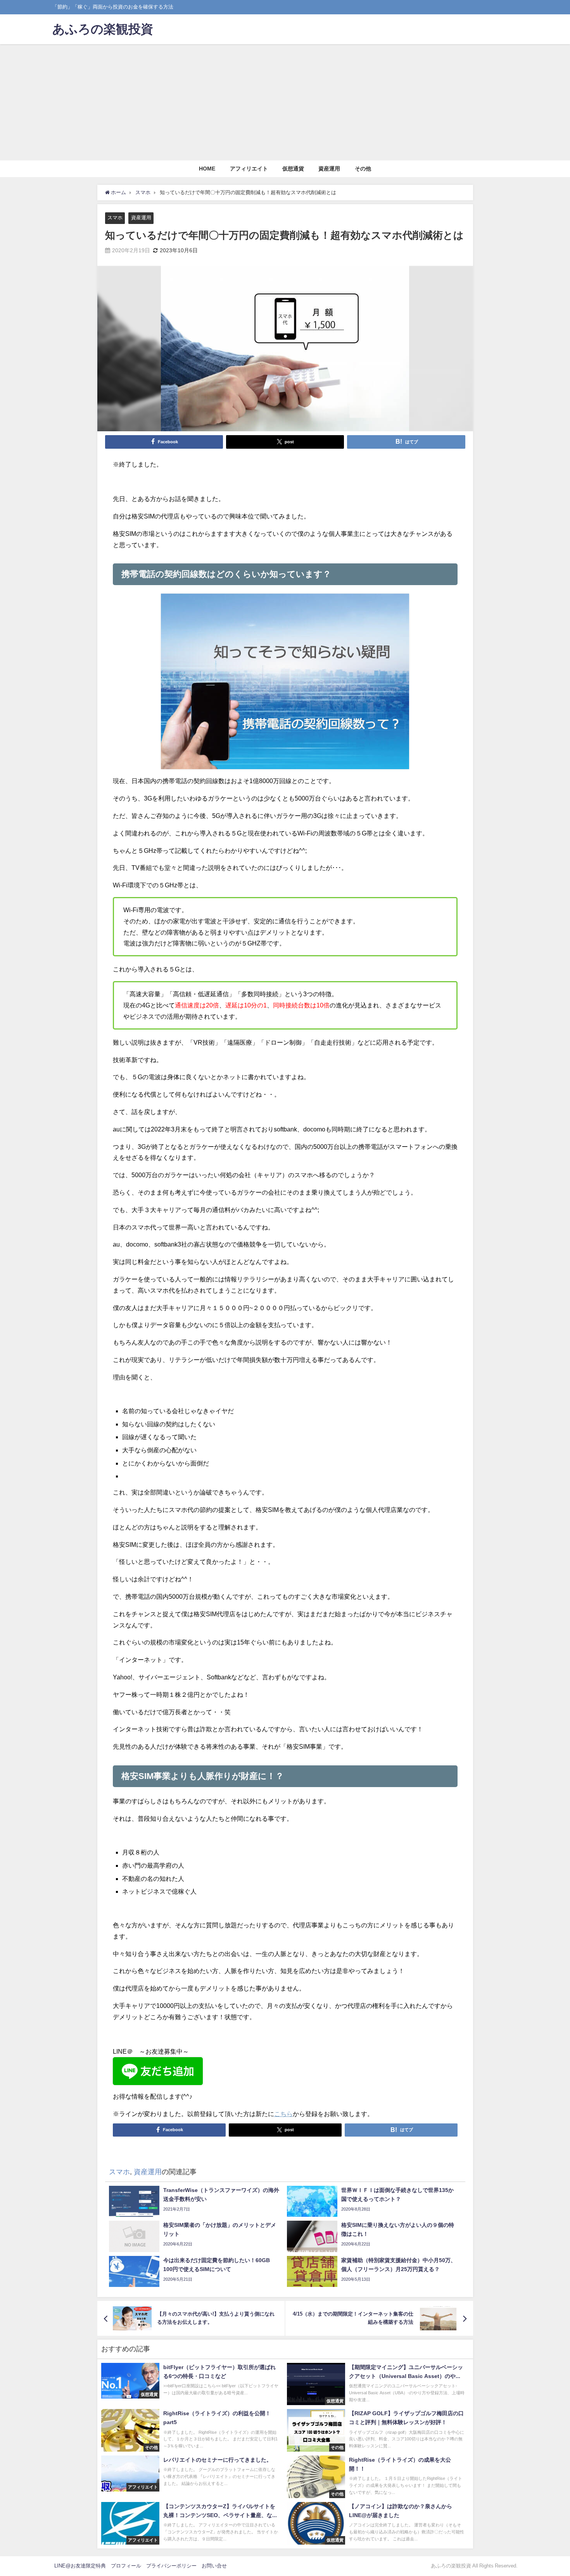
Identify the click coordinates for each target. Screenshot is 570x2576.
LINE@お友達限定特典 (80, 2566)
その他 (363, 169)
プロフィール (126, 2566)
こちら (283, 2114)
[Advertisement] (285, 102)
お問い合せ (214, 2566)
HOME (207, 169)
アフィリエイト (249, 169)
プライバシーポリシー (171, 2566)
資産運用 (329, 169)
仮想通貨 (293, 169)
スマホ (115, 218)
